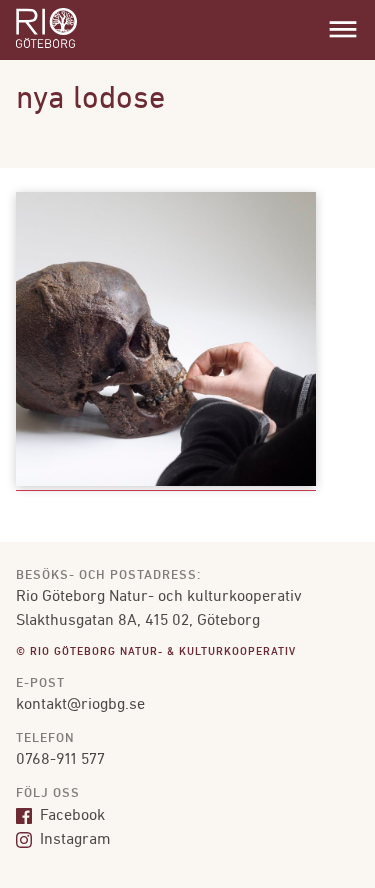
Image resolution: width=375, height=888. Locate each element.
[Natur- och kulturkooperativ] (46, 46)
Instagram (73, 840)
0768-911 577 (60, 760)
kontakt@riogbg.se (80, 705)
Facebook (70, 816)
